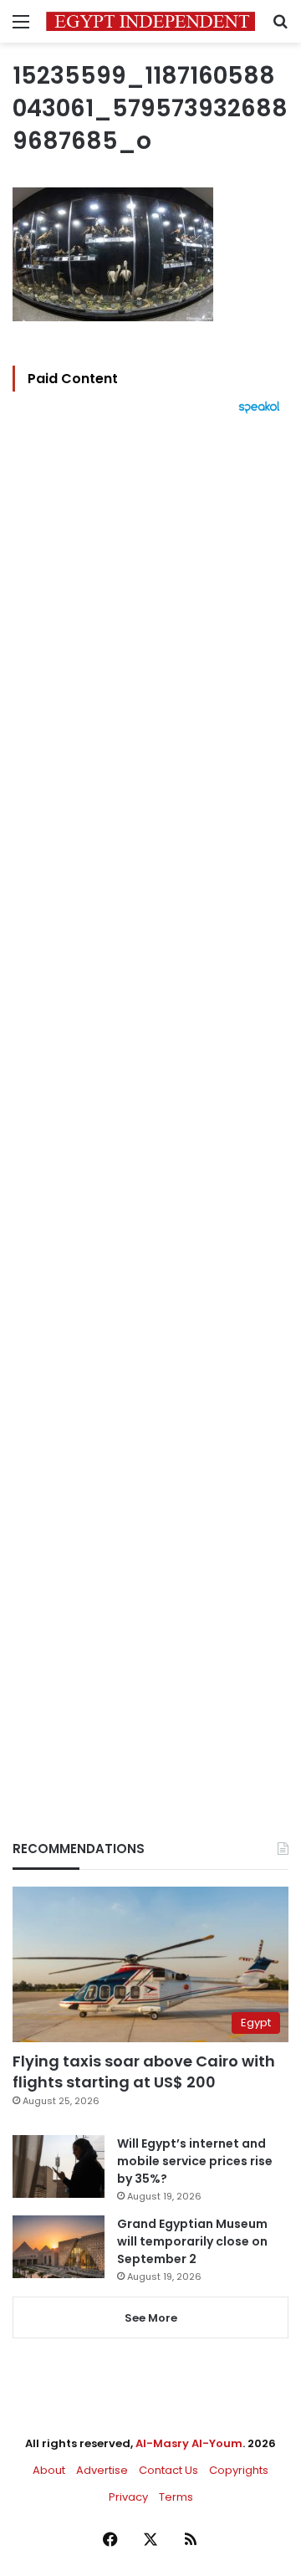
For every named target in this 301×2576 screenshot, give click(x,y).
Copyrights (239, 2470)
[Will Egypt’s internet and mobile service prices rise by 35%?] (59, 2166)
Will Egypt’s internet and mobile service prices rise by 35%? (195, 2161)
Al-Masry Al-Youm (189, 2443)
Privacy (128, 2497)
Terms (176, 2497)
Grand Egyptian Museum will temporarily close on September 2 (192, 2241)
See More (151, 2318)
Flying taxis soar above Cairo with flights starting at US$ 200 (144, 2072)
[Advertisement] (150, 1099)
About (49, 2470)
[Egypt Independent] (150, 21)
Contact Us (168, 2470)
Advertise (102, 2470)
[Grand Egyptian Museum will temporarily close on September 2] (59, 2247)
